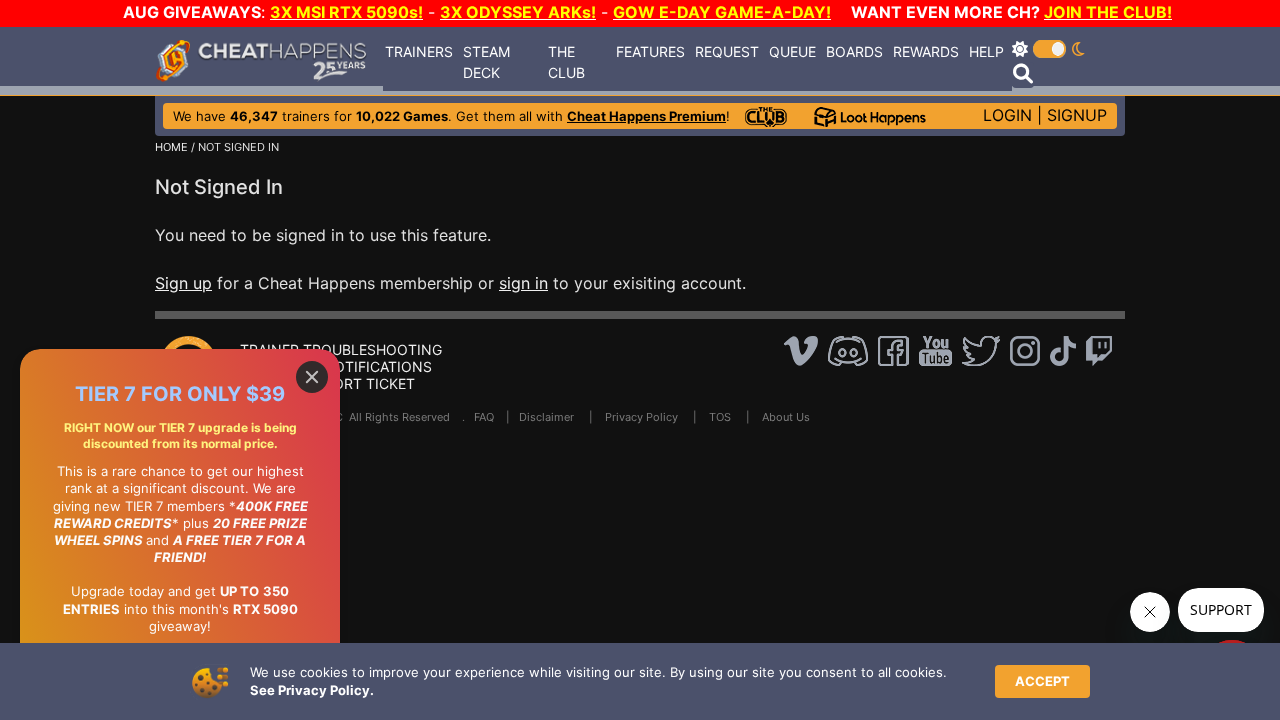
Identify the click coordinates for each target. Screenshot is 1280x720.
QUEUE (792, 51)
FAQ (484, 417)
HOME (171, 147)
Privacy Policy (641, 417)
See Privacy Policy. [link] (312, 690)
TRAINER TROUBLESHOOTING (341, 349)
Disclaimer (546, 417)
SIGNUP (1077, 115)
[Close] (312, 377)
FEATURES (650, 51)
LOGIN (1007, 115)
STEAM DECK (486, 62)
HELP (986, 51)
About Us (786, 417)
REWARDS (926, 51)
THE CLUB (566, 62)
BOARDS (854, 51)
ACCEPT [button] (1042, 681)
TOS (720, 417)
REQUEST (727, 51)
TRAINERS (419, 51)
